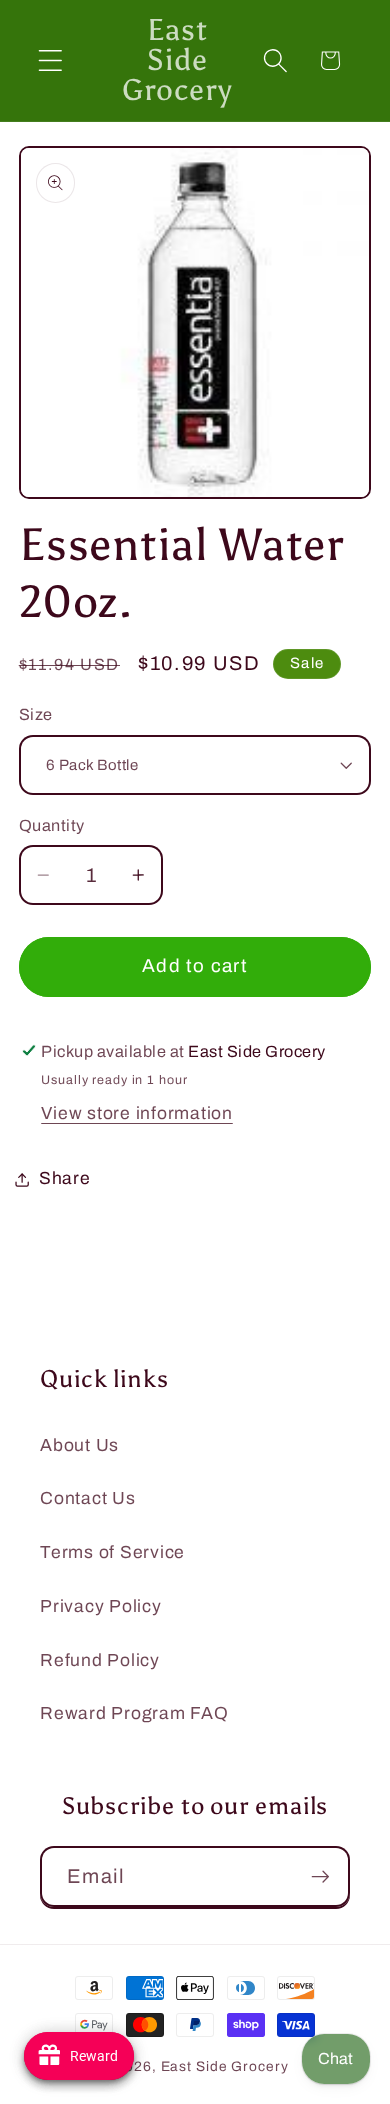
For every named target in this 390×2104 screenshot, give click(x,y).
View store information (137, 1113)
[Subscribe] (320, 1876)
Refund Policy (100, 1660)
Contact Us (88, 1498)
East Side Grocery (225, 2066)
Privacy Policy (101, 1606)
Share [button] (65, 1178)
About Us (79, 1445)
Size (36, 714)
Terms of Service (112, 1552)
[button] (50, 60)
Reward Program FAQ (134, 1713)
